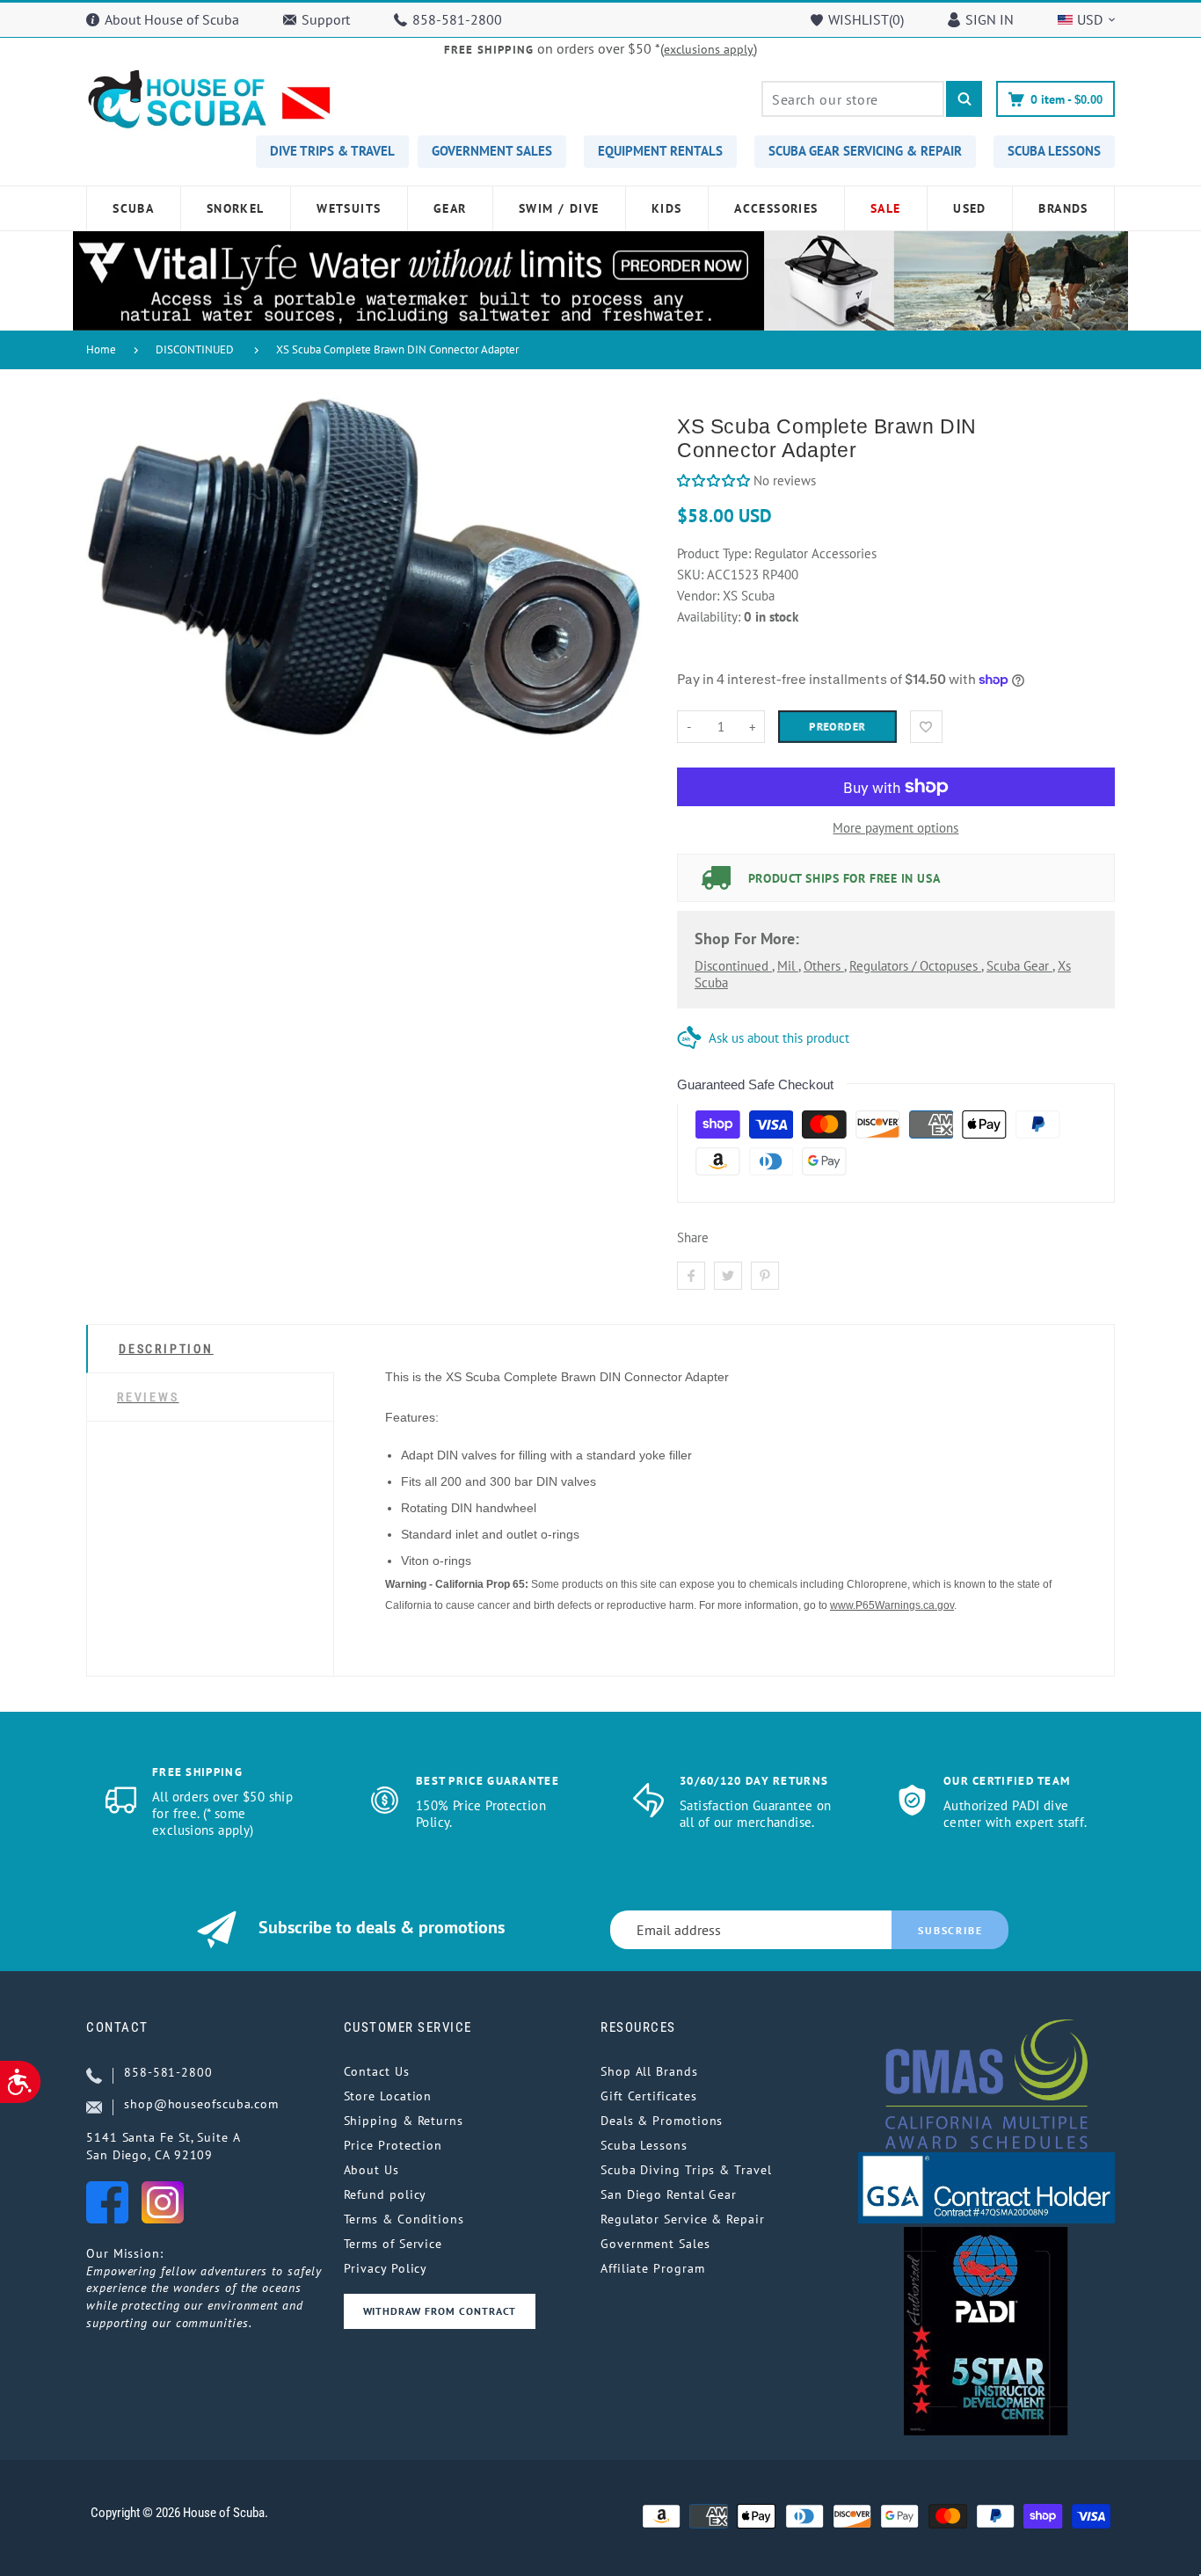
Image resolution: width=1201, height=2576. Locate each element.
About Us (371, 2170)
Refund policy (386, 2194)
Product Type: (714, 553)
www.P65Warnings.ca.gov (892, 1605)
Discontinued (733, 966)
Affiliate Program (652, 2268)
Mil (788, 966)
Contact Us (377, 2071)
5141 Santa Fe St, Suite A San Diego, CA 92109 (164, 2146)
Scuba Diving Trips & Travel (686, 2170)
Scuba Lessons (644, 2145)
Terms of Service (393, 2244)
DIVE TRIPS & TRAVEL (332, 151)
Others (824, 966)
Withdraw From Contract (440, 2311)
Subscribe (950, 1930)
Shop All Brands (649, 2071)
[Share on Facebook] (691, 1276)
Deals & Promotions (662, 2121)
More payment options (895, 828)
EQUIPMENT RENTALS (660, 151)
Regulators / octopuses (915, 966)
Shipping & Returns (404, 2121)
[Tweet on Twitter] (728, 1276)
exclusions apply (709, 49)
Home (101, 349)
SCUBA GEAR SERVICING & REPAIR (865, 151)
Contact (117, 2027)
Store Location (388, 2096)
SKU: (692, 575)
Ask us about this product (779, 1038)
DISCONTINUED (195, 349)
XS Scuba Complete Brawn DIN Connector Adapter (397, 349)
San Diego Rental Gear (669, 2194)
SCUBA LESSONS (1054, 151)
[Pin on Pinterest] (765, 1276)
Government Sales (655, 2244)
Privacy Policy (386, 2268)
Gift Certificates (648, 2096)
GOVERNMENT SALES (492, 151)
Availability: (710, 617)
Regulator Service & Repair (683, 2219)
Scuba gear (1019, 966)
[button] (715, 480)
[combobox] (853, 99)
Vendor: (698, 596)
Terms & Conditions (404, 2219)
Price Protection (393, 2145)
